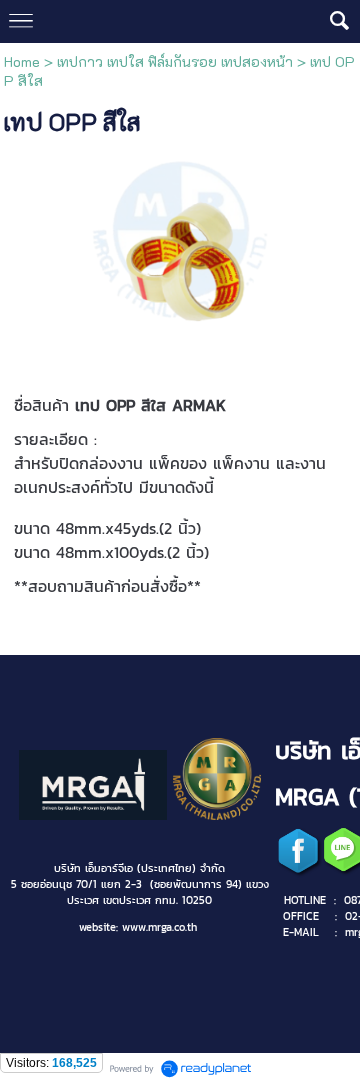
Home (22, 61)
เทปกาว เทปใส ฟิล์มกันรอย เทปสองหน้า (175, 61)
